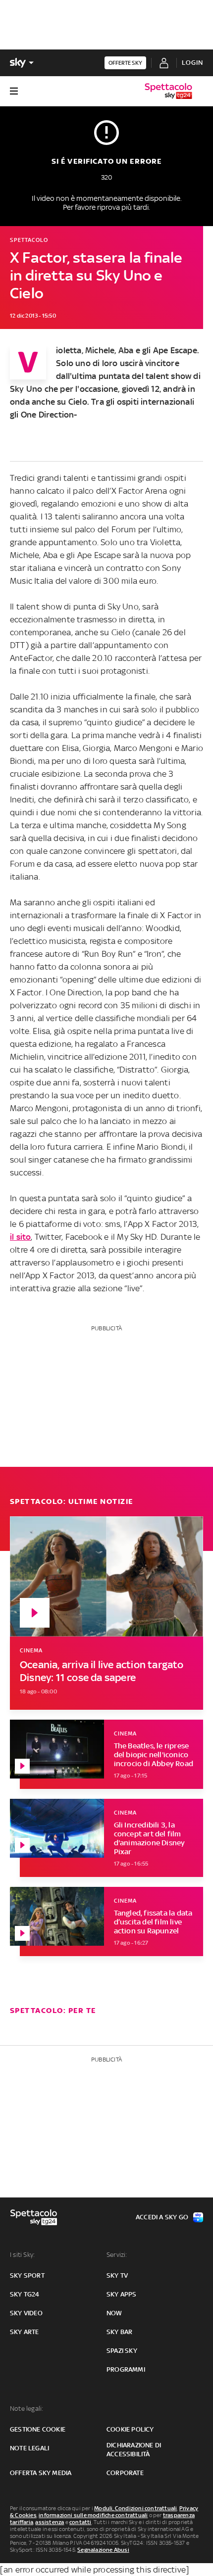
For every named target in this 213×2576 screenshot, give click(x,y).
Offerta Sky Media (41, 2473)
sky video (26, 2313)
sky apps (122, 2294)
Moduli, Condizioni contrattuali (135, 2508)
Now (114, 2313)
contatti (80, 2522)
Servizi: (117, 2255)
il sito (20, 1237)
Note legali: (27, 2409)
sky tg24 (25, 2294)
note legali (29, 2448)
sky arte (25, 2332)
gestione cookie (38, 2429)
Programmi (126, 2369)
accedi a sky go (162, 2217)
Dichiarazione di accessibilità (134, 2450)
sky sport (27, 2275)
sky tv (117, 2275)
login (192, 63)
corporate (125, 2473)
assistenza (50, 2522)
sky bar (119, 2332)
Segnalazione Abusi (103, 2550)
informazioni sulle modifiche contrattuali (93, 2515)
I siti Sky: (22, 2255)
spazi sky (122, 2351)
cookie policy (130, 2429)
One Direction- (49, 415)
